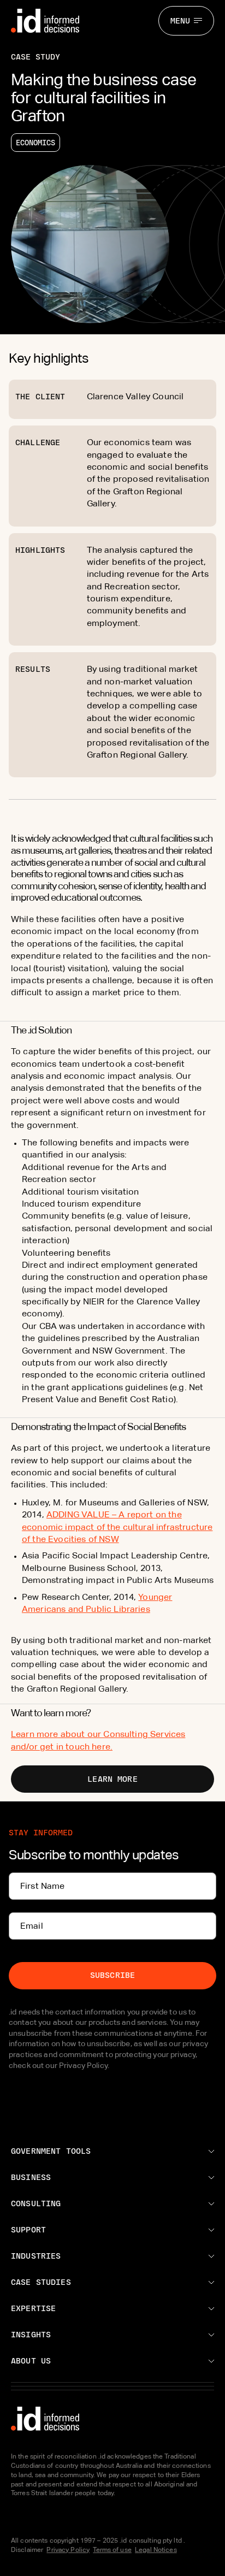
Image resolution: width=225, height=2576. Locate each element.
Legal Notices (156, 2550)
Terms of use (112, 2550)
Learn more (112, 1779)
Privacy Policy (68, 2550)
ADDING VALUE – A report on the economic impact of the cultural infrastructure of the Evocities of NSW (117, 1527)
